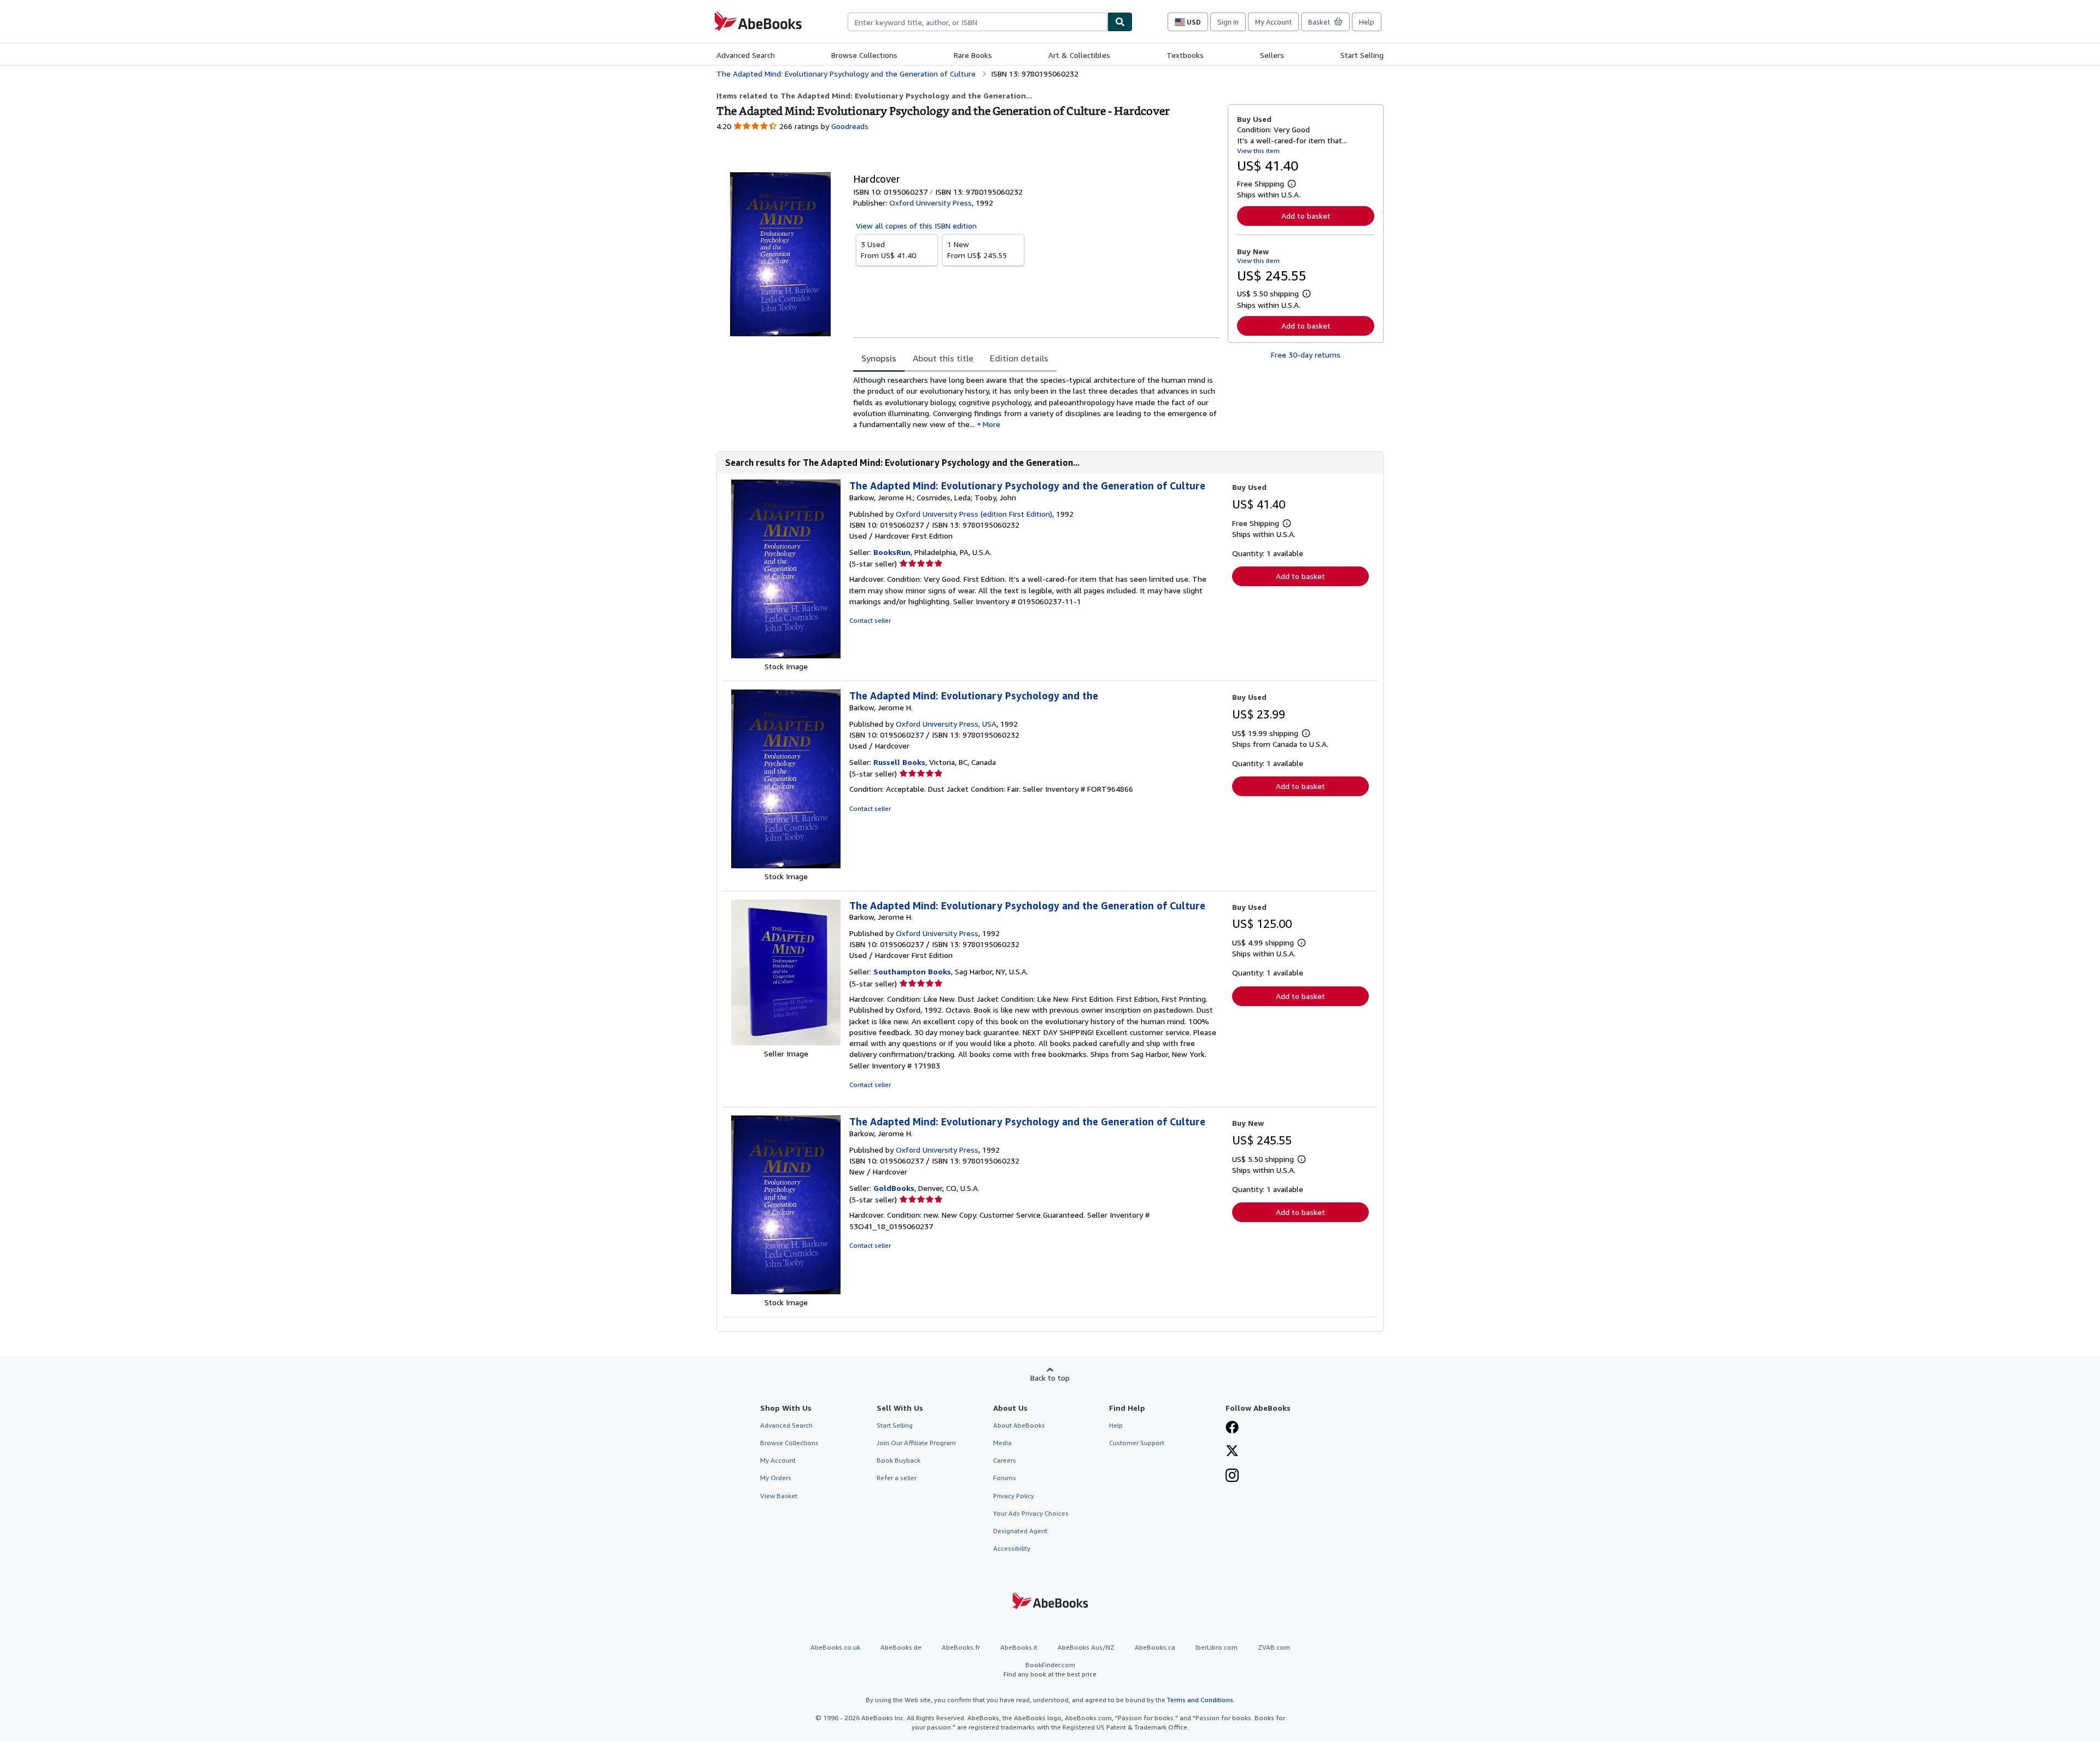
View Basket (779, 1496)
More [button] (991, 424)
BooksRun (892, 552)
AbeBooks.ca (1155, 1647)
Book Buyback (899, 1460)
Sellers (1272, 55)
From (888, 250)
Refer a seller (897, 1478)
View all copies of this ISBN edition (916, 226)
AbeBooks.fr (961, 1647)
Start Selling (1362, 55)
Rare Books (973, 55)
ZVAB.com (1274, 1647)
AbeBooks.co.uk (835, 1647)
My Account (1273, 22)
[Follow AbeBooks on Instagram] (1232, 1476)
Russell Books (899, 762)
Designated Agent (1020, 1531)
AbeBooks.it (1019, 1647)
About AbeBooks (1019, 1425)
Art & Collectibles (1079, 55)
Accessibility (1012, 1548)
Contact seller (870, 620)
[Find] (1120, 22)
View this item (1258, 151)
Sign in (1228, 22)
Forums (1005, 1478)
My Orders (776, 1478)
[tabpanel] (1036, 402)
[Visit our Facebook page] (1232, 1428)
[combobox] (978, 22)
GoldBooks (894, 1188)
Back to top (1050, 1378)
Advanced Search (746, 55)
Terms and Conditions (1200, 1700)
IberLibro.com (1217, 1647)
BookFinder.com (1050, 1669)
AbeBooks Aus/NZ (1086, 1647)
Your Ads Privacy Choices (1031, 1513)
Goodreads (850, 126)
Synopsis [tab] (879, 358)
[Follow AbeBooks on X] (1232, 1452)
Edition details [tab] (1019, 358)
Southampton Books (912, 971)
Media (1002, 1443)
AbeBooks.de (901, 1647)
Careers (1005, 1460)
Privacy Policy (1014, 1496)
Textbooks (1185, 55)
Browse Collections (864, 55)
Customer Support (1137, 1443)
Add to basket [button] (1306, 216)
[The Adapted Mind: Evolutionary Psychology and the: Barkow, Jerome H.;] (786, 655)
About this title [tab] (943, 358)
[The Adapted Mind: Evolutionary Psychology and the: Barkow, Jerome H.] (786, 865)
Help (1367, 22)
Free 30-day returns (1306, 355)
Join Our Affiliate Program (916, 1443)
